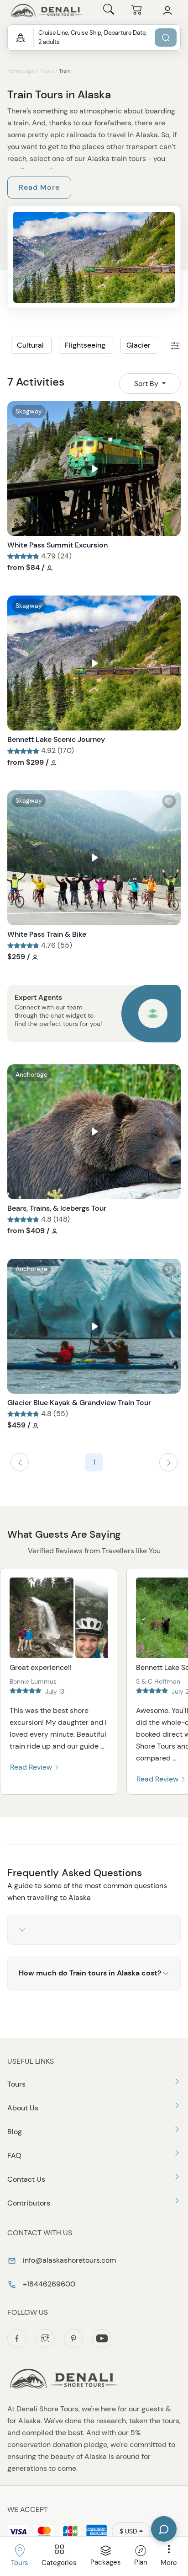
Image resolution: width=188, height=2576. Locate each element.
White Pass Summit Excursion (57, 545)
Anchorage (31, 1074)
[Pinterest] (73, 2339)
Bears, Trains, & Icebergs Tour (57, 1208)
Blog (15, 2132)
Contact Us (26, 2179)
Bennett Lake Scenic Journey (56, 739)
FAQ (14, 2155)
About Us (23, 2108)
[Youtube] (102, 2339)
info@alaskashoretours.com (68, 2260)
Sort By (147, 384)
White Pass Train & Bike (47, 934)
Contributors (29, 2203)
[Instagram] (45, 2339)
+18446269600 (48, 2284)
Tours (47, 71)
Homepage (21, 71)
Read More (39, 187)
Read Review (32, 1767)
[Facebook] (17, 2339)
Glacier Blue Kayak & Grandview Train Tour (79, 1403)
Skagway (29, 411)
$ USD (128, 2531)
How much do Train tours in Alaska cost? (90, 1973)
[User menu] (167, 11)
